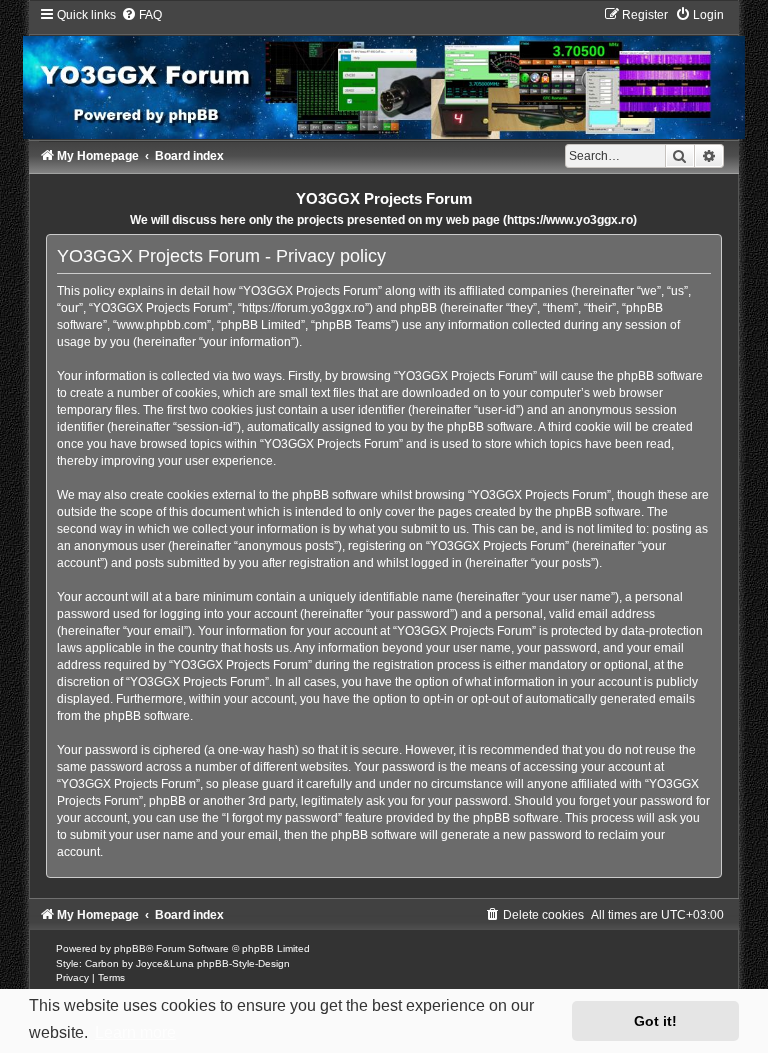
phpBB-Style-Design (243, 963)
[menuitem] (141, 15)
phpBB (130, 948)
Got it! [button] (655, 1021)
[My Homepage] (384, 72)
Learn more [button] (135, 1032)
